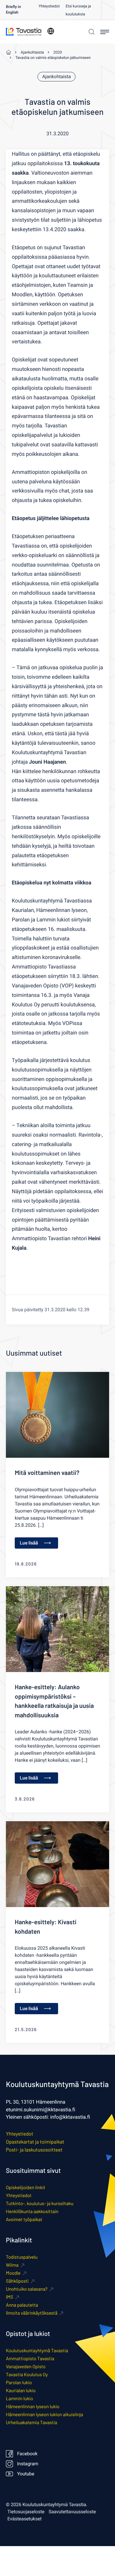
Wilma (12, 2265)
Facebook (27, 2454)
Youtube (26, 2474)
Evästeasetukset (24, 2519)
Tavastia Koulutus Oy (27, 2375)
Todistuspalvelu (22, 2257)
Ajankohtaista (56, 77)
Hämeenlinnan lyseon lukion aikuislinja (45, 2415)
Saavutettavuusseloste (72, 2512)
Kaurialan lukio (21, 2391)
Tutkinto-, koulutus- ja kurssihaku (40, 2203)
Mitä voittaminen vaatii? (47, 1473)
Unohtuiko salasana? (27, 2289)
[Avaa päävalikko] (105, 32)
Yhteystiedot (49, 6)
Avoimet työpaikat (24, 2219)
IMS (10, 2297)
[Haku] (91, 32)
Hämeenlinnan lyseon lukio (33, 2407)
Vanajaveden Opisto (26, 2367)
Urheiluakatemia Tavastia (32, 2423)
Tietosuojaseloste (26, 2512)
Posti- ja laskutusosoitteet (34, 2150)
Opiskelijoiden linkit (26, 2188)
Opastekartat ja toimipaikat (35, 2142)
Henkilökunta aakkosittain (32, 2211)
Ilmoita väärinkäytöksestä (32, 2313)
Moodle (13, 2273)
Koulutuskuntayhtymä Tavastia (37, 2351)
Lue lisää (29, 1543)
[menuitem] (22, 10)
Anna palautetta (22, 2305)
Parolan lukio (19, 2383)
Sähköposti (17, 2281)
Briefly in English (13, 10)
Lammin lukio (19, 2399)
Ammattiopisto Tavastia (30, 2359)
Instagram (28, 2464)
